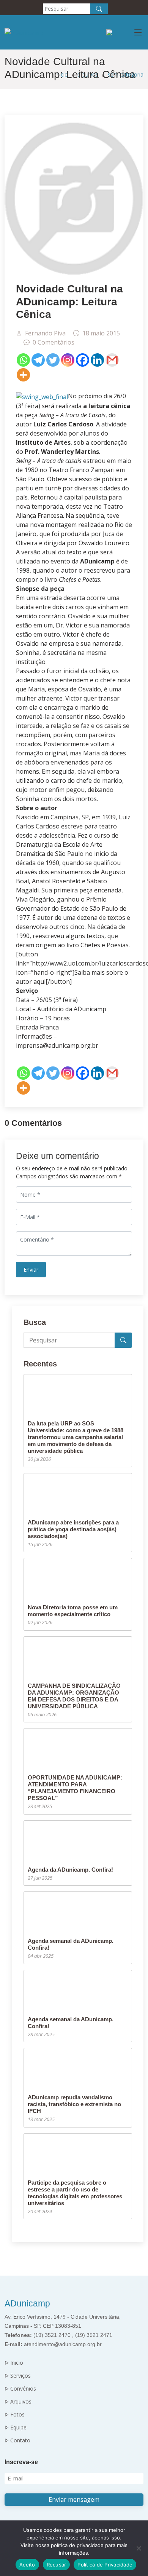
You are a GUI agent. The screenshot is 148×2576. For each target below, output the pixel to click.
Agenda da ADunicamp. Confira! (70, 1870)
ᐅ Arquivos (18, 2402)
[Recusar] (139, 2548)
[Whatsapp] (23, 360)
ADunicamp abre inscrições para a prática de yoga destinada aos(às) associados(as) (73, 1529)
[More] (23, 375)
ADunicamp (27, 2303)
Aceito (27, 2565)
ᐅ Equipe (16, 2428)
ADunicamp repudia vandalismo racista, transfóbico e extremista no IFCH (74, 2104)
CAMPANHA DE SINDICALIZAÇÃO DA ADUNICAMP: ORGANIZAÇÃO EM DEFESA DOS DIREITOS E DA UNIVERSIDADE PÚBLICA (74, 1696)
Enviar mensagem (74, 2499)
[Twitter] (53, 360)
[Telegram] (38, 360)
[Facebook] (83, 360)
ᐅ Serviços (18, 2376)
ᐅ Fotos (15, 2415)
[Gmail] (112, 360)
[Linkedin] (97, 360)
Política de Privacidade (105, 2565)
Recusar (57, 2565)
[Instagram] (68, 360)
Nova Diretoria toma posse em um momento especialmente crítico (73, 1611)
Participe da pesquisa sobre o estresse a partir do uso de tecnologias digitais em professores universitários (75, 2193)
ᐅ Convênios (20, 2389)
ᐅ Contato (17, 2440)
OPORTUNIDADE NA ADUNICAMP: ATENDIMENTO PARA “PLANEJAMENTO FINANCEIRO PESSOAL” (75, 1788)
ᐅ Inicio (14, 2363)
